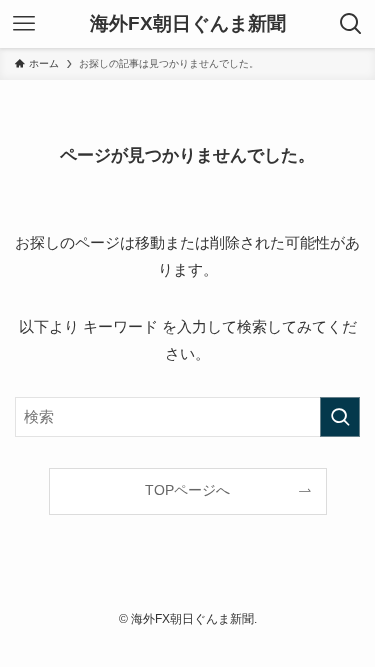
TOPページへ (187, 490)
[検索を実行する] (340, 417)
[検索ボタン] (351, 24)
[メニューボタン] (24, 24)
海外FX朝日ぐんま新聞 (188, 24)
